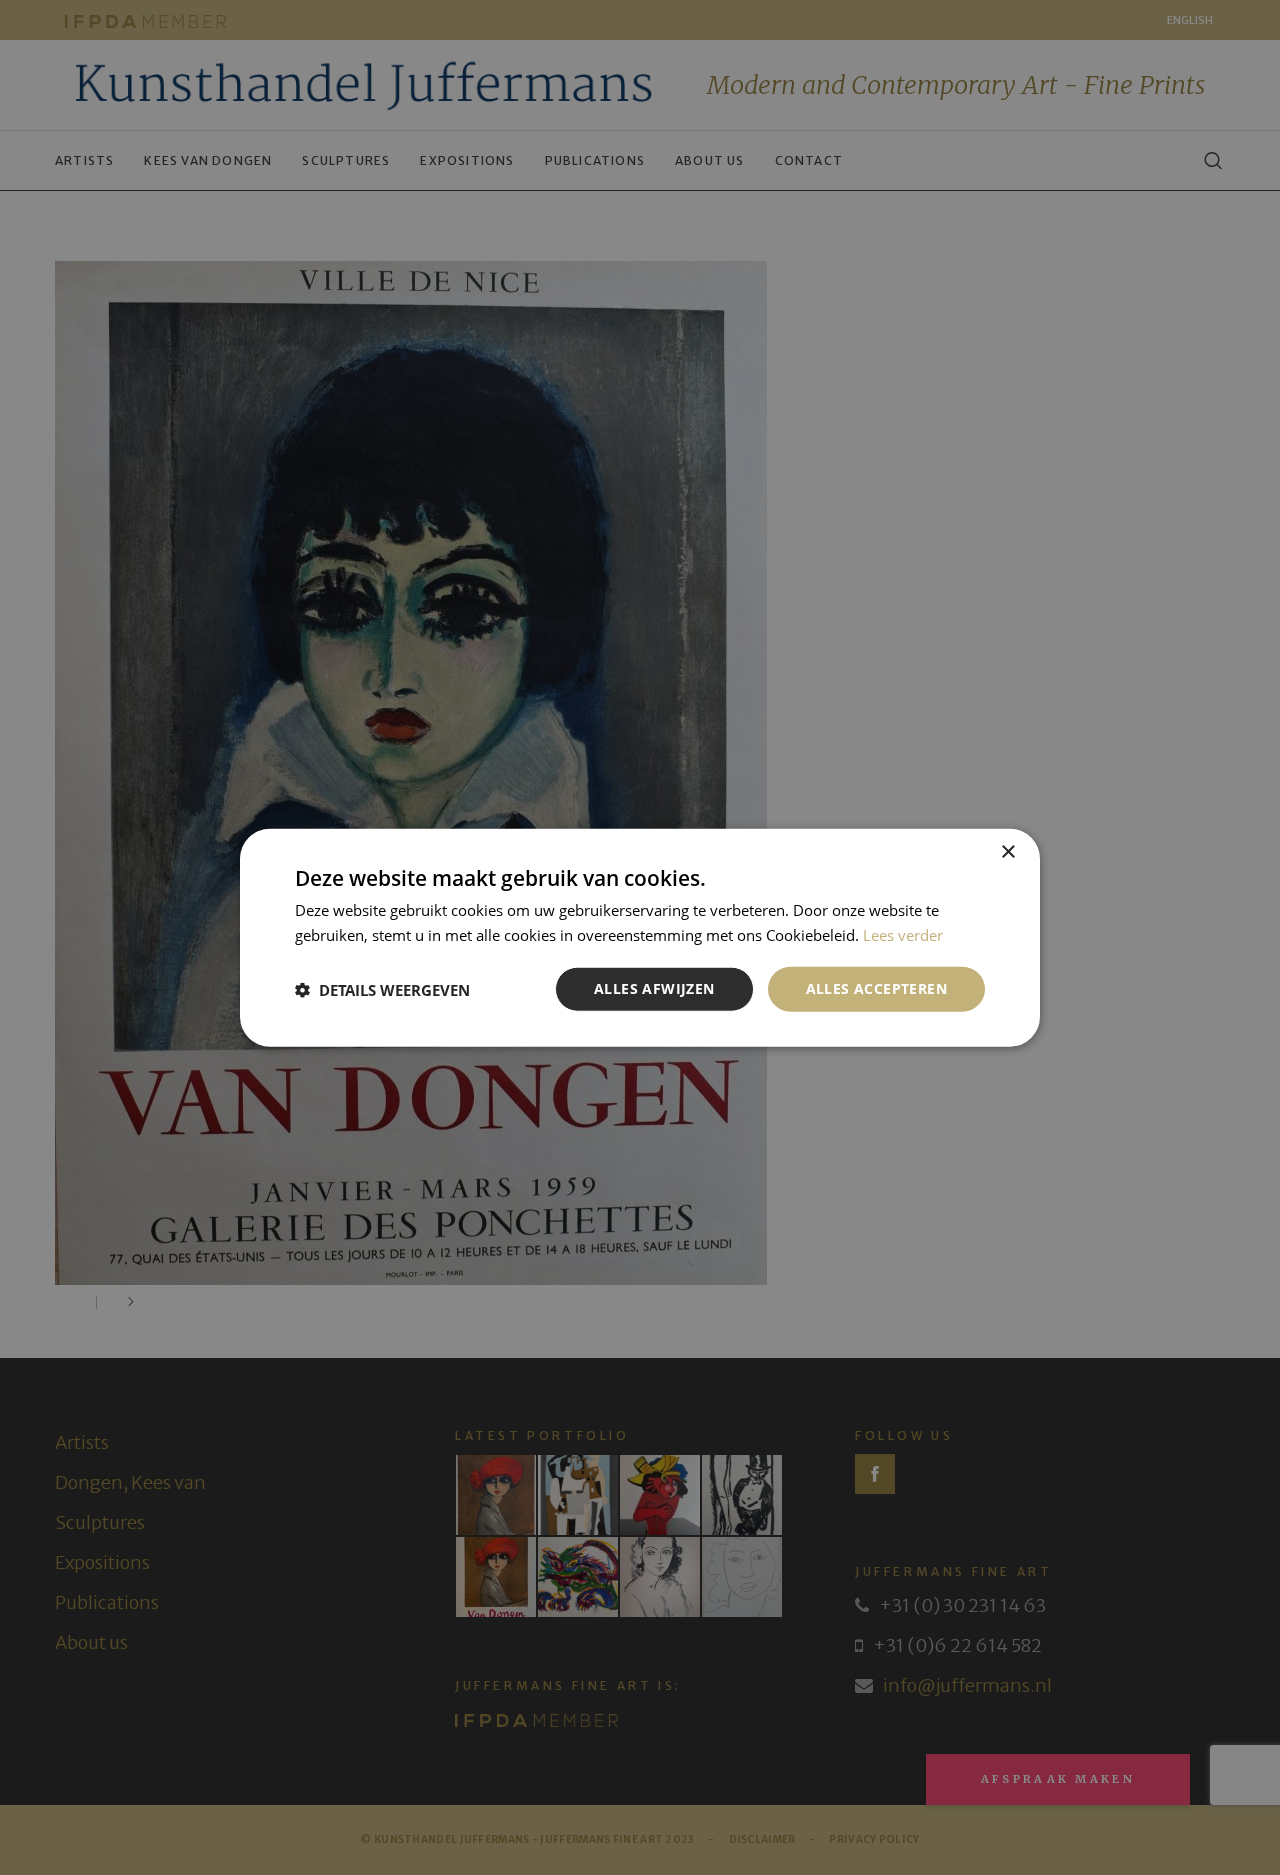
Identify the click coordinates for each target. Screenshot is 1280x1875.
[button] (382, 989)
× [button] (1007, 851)
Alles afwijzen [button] (654, 988)
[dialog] (640, 937)
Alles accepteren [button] (876, 988)
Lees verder (903, 934)
